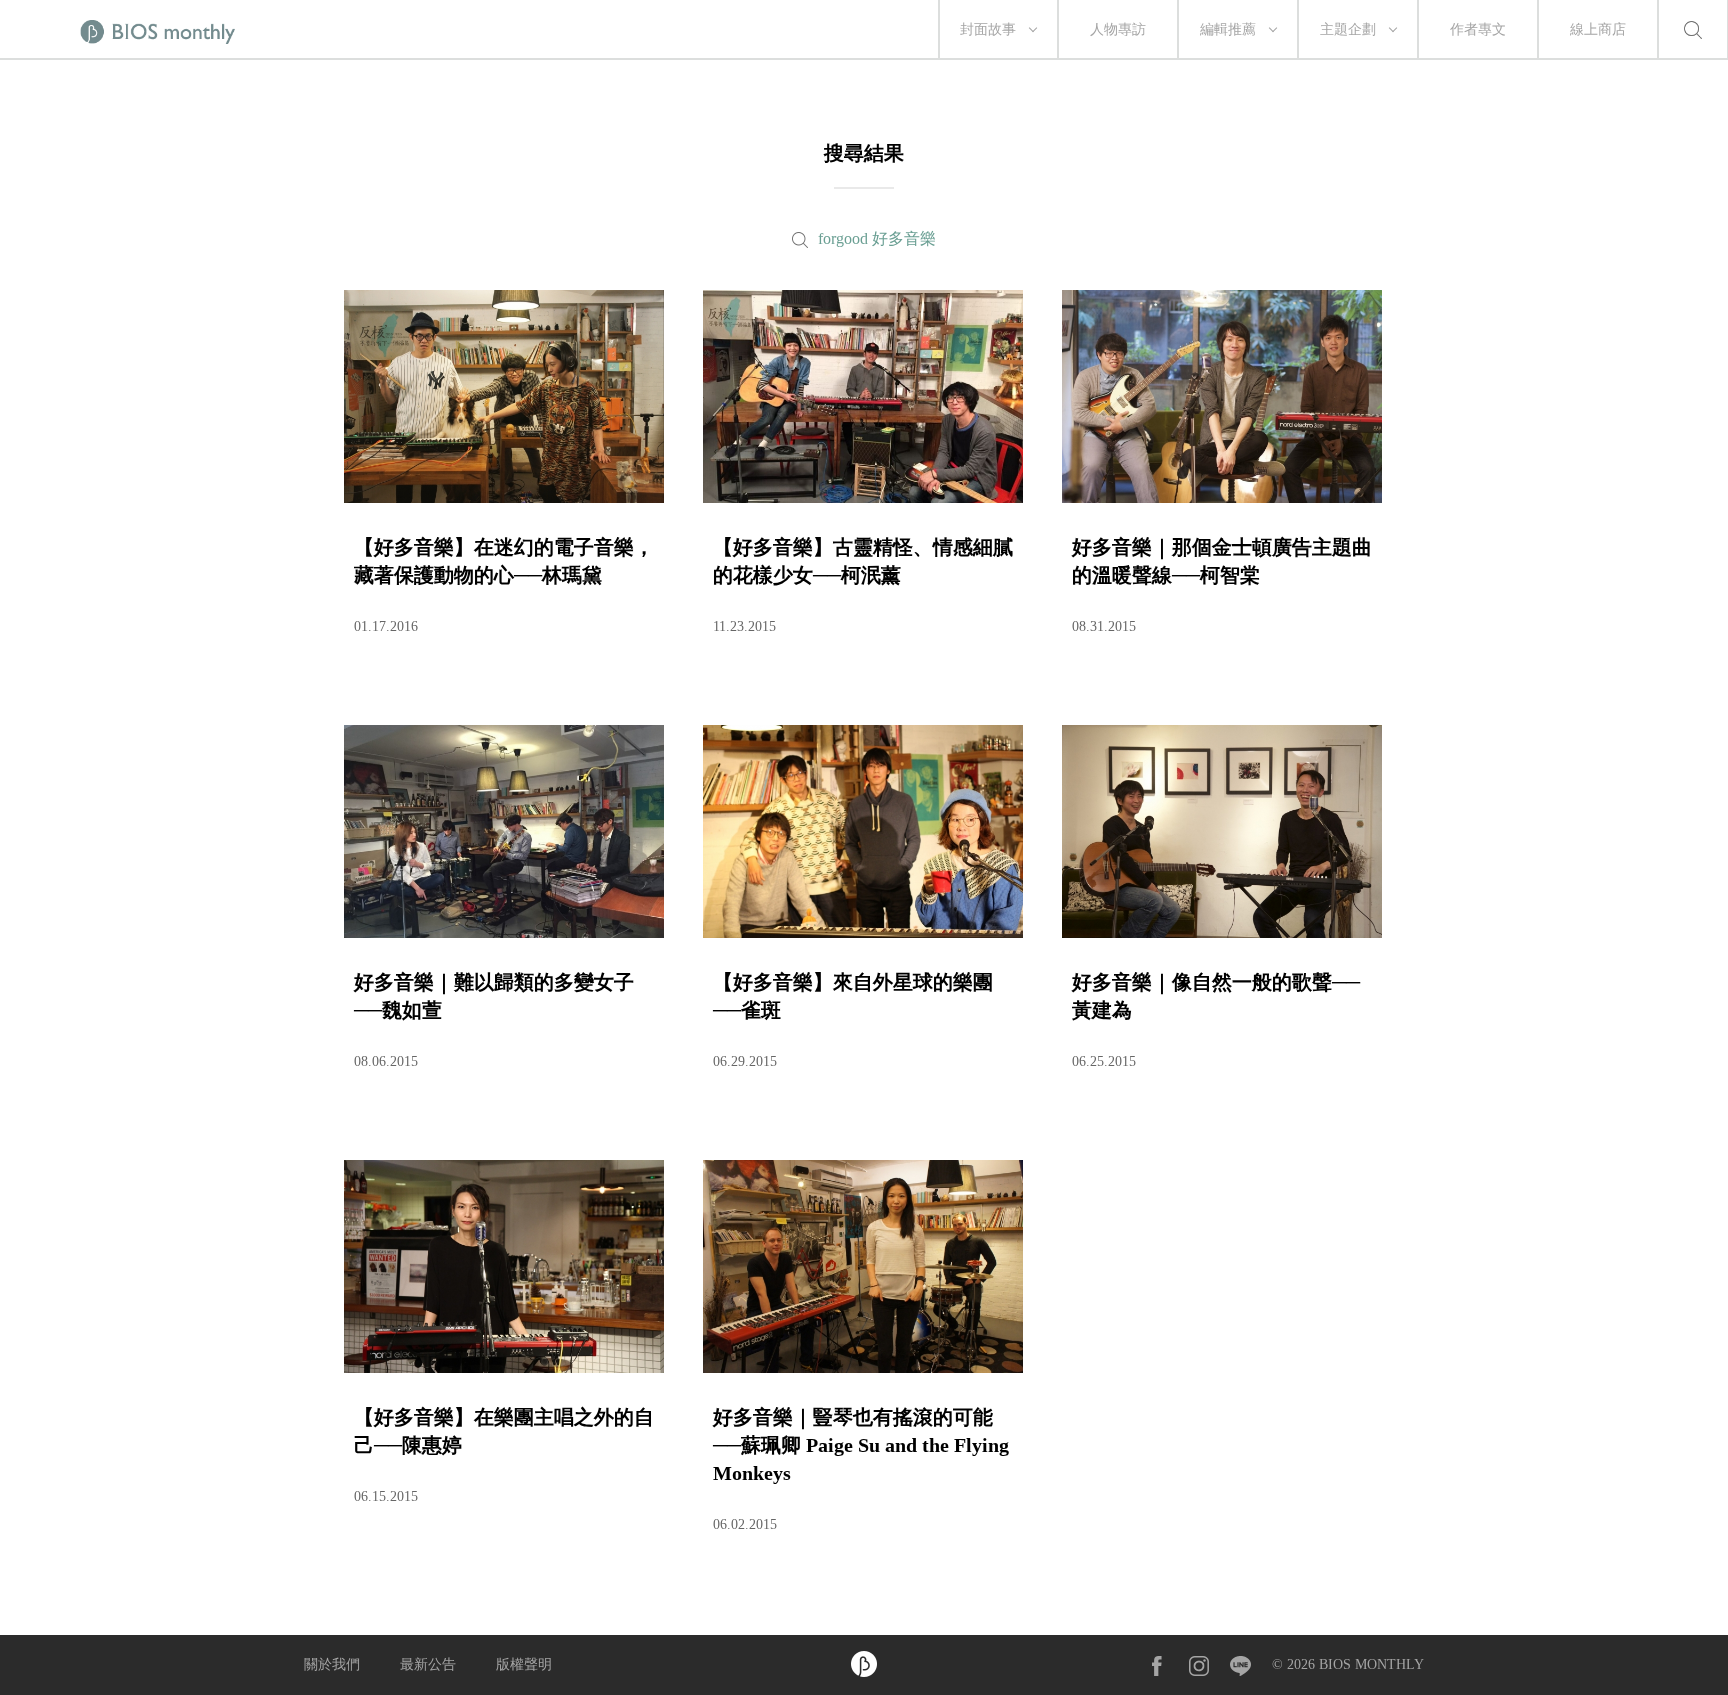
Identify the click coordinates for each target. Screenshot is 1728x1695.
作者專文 (1478, 29)
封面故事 (988, 29)
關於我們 (332, 1664)
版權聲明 (524, 1664)
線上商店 (1598, 29)
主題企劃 (1348, 29)
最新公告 (428, 1664)
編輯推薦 (1228, 29)
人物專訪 (1118, 29)
